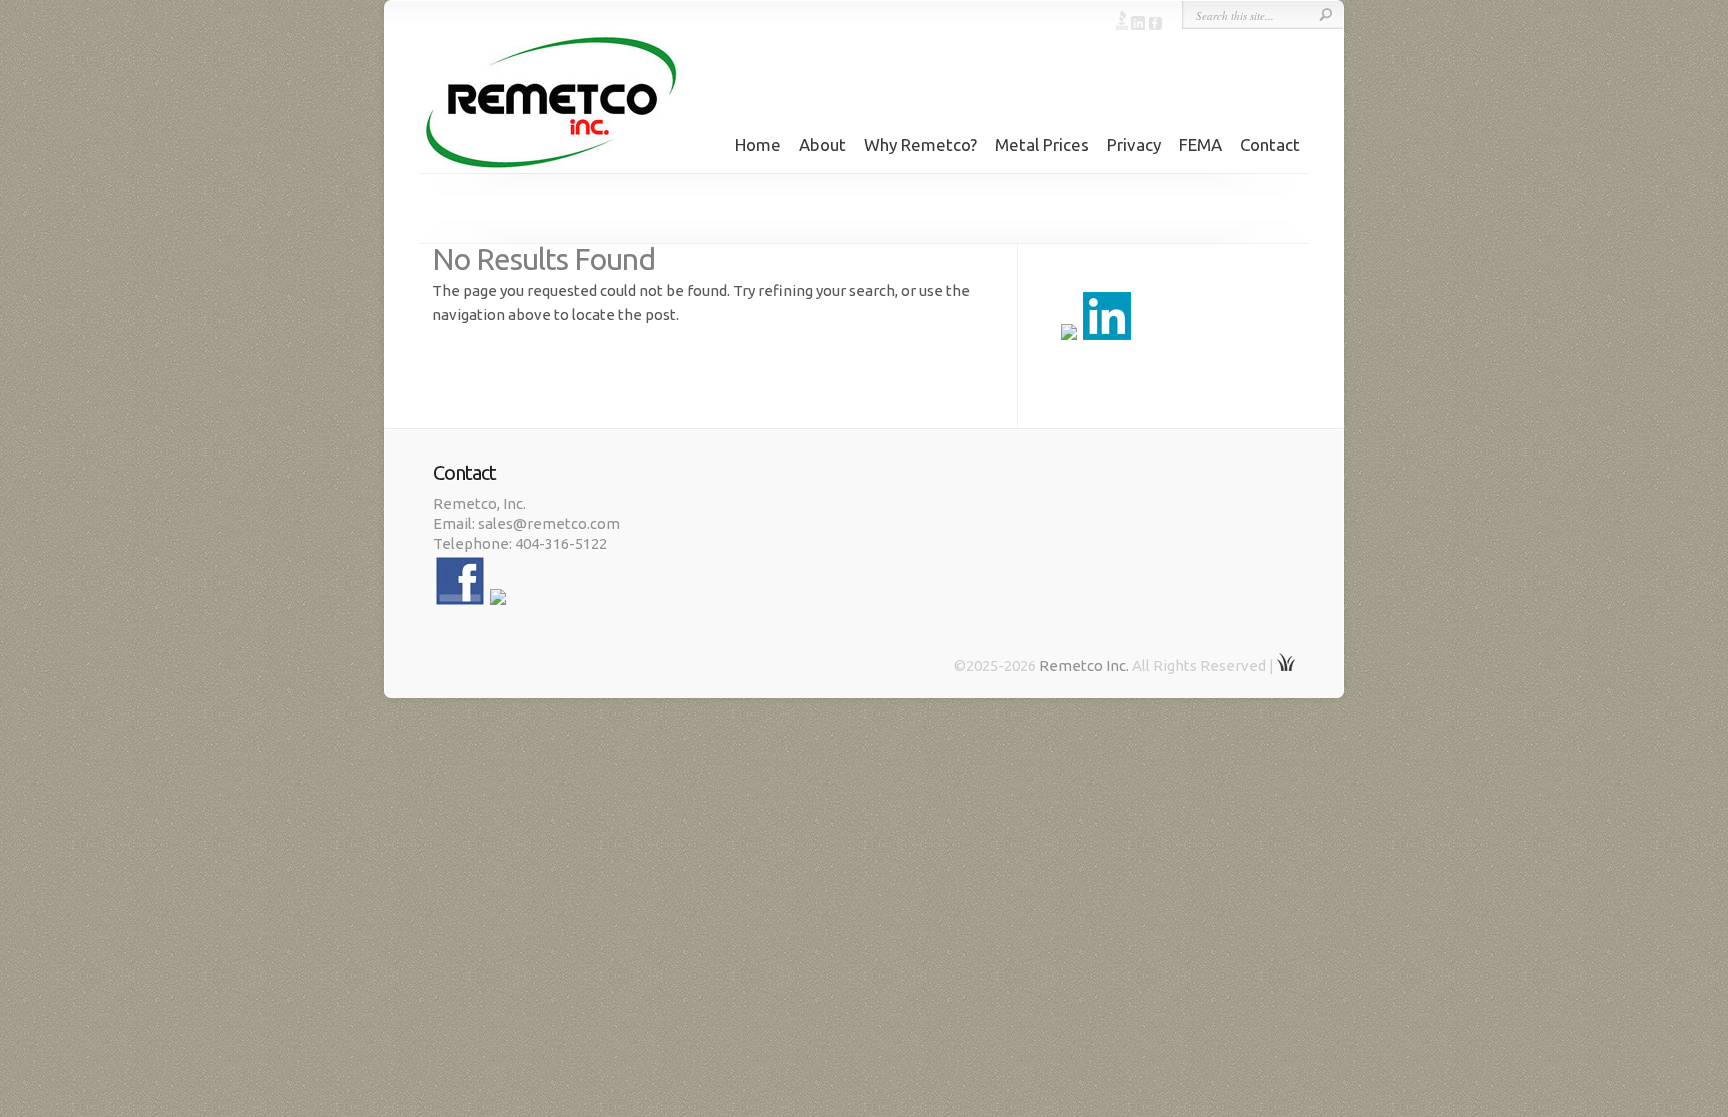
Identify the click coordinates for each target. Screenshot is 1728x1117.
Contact (1270, 144)
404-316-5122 (561, 543)
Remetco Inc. (1084, 665)
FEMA (1200, 144)
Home (758, 144)
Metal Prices (1042, 144)
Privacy (1134, 144)
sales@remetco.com (549, 523)
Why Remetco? (920, 144)
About (822, 144)
